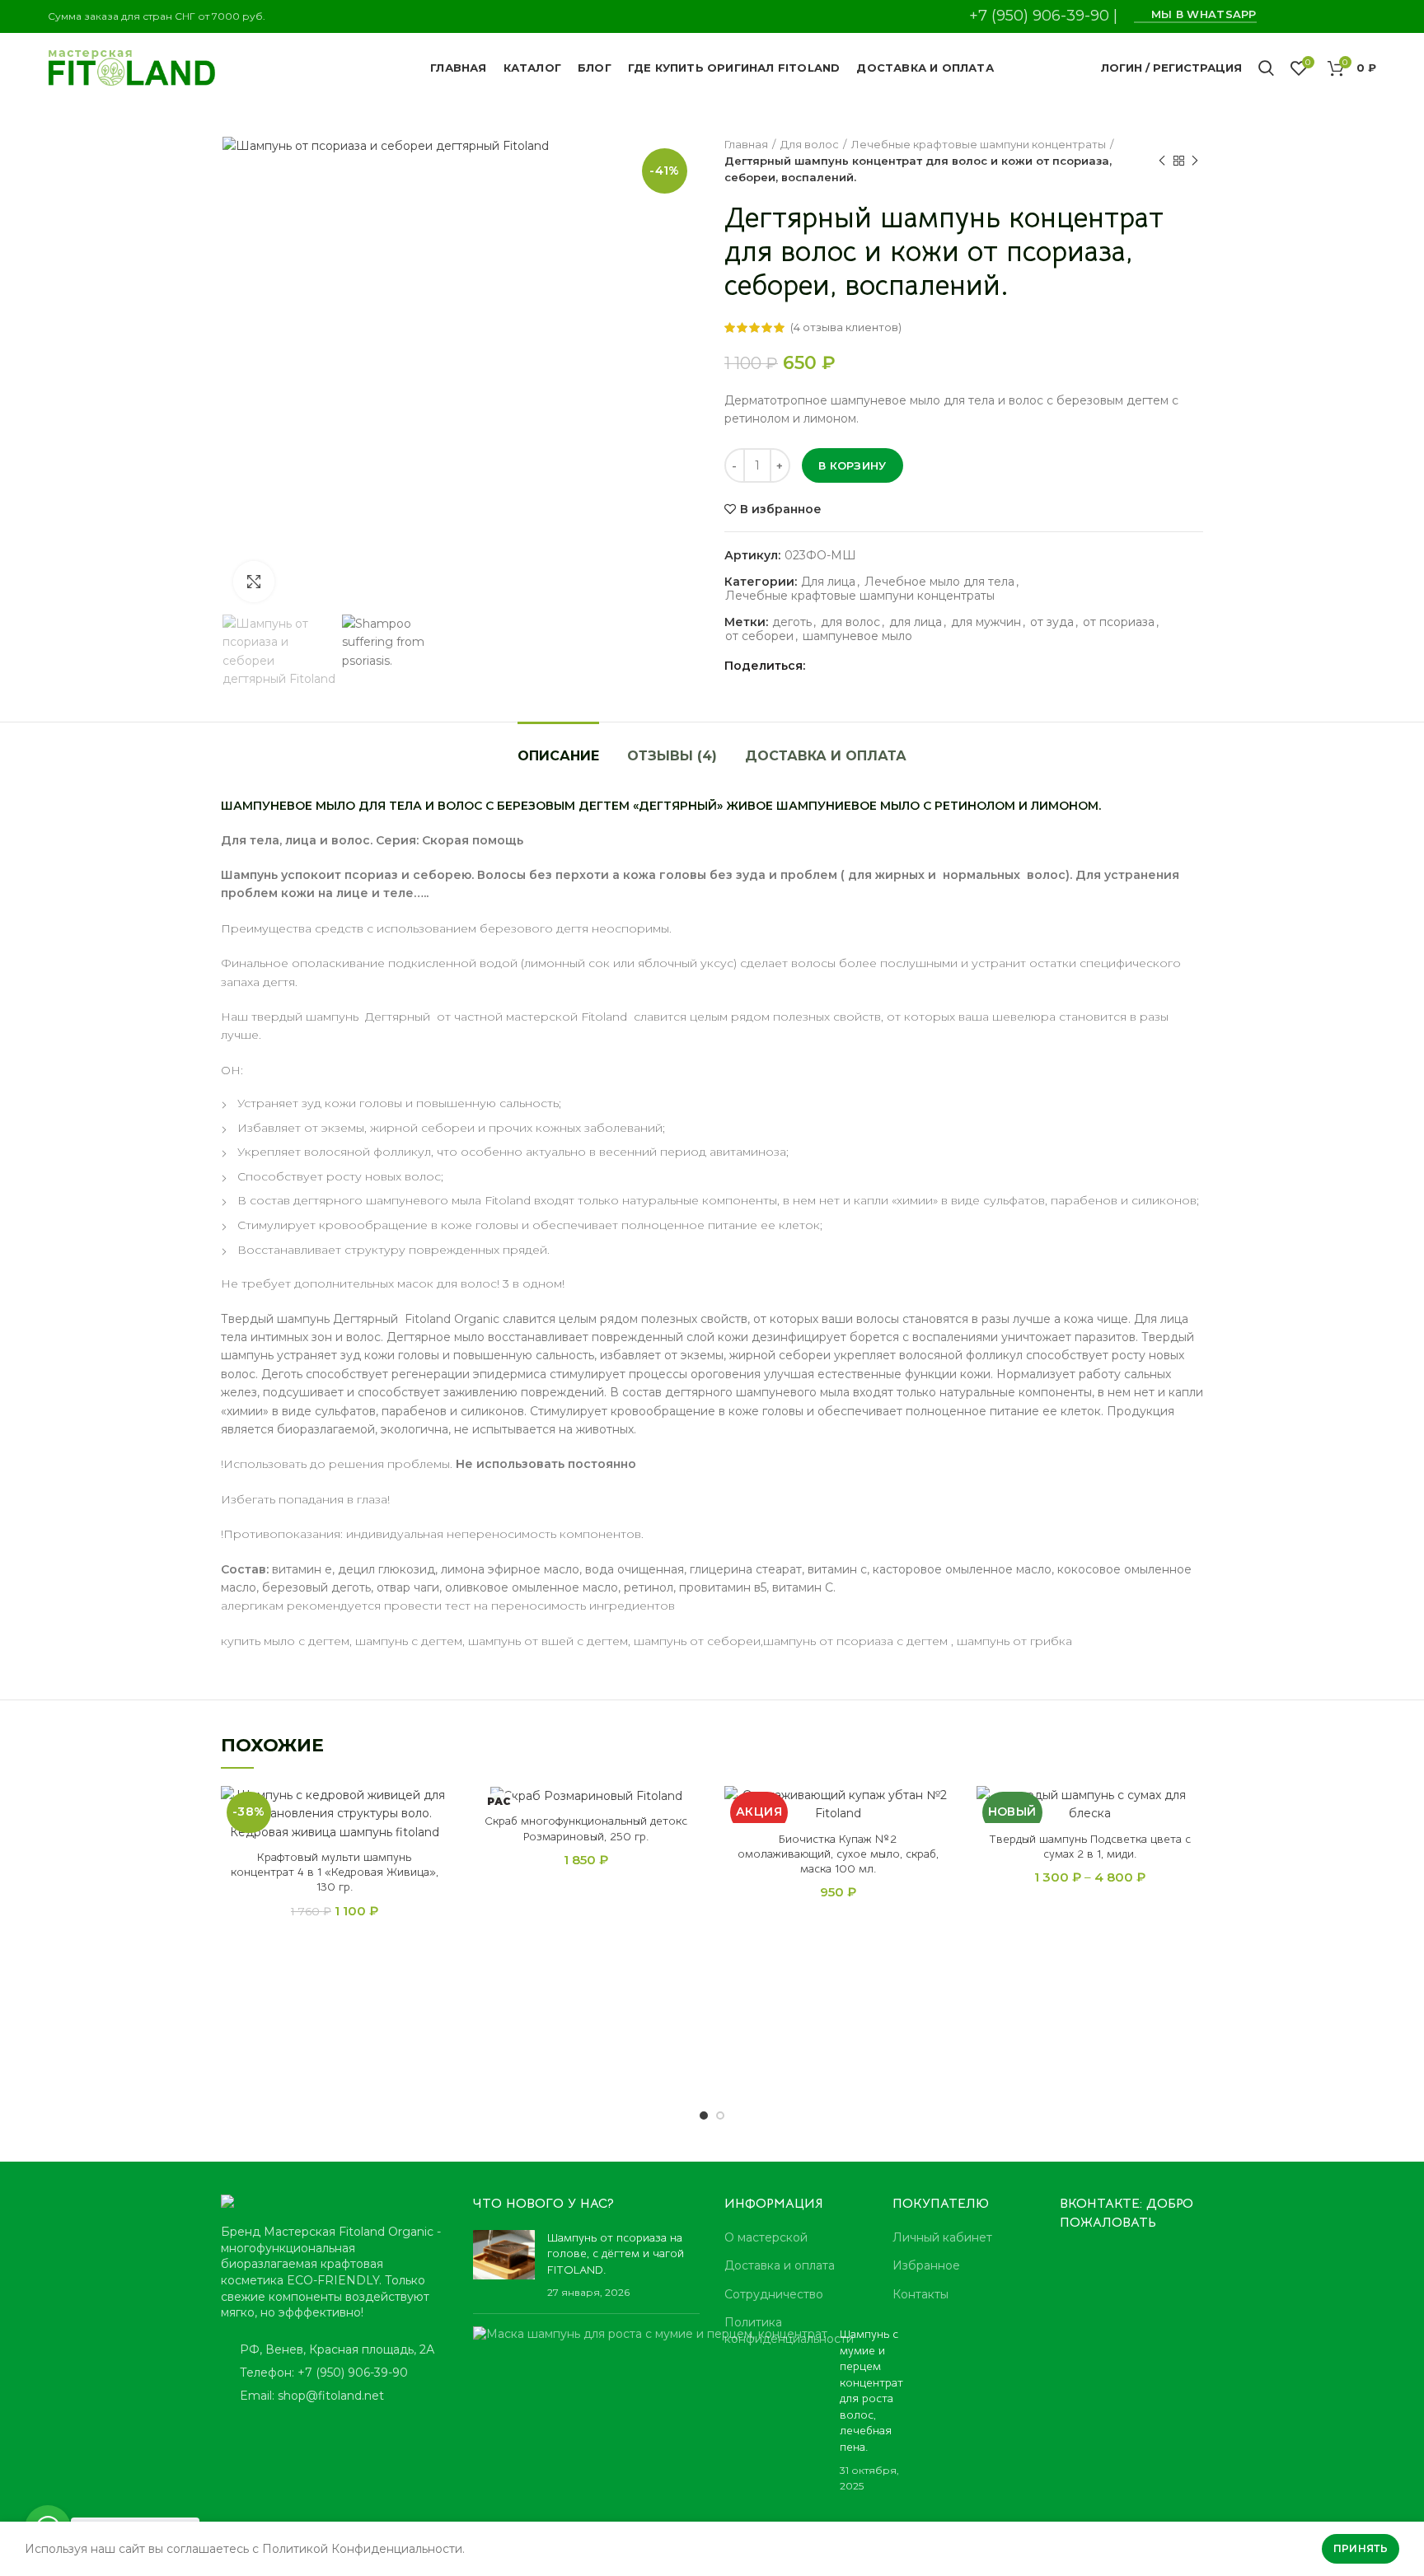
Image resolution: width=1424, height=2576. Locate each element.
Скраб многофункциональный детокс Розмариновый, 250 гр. (586, 1828)
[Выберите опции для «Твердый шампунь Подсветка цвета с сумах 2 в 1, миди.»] (1191, 1850)
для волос (850, 622)
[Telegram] (1366, 16)
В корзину (853, 465)
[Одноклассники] (1304, 16)
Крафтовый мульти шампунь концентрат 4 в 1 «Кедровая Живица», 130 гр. (335, 1872)
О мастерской (766, 2237)
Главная (746, 144)
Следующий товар (1195, 161)
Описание (558, 756)
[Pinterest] (1283, 16)
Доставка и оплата (826, 756)
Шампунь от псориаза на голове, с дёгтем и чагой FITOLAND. (616, 2253)
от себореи (759, 636)
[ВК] (1345, 16)
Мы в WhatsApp (1200, 14)
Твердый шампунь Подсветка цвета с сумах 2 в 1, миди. (1090, 1846)
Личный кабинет (942, 2237)
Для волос (810, 144)
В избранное (781, 509)
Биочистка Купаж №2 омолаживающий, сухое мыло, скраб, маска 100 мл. (838, 1854)
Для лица (828, 582)
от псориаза (1119, 622)
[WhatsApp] (1325, 16)
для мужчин (986, 622)
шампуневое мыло (857, 636)
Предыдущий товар (1162, 161)
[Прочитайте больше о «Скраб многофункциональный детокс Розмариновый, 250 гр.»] (687, 1850)
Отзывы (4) (672, 756)
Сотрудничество (774, 2294)
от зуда (1052, 622)
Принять (1361, 2548)
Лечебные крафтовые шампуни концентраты (979, 144)
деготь (792, 622)
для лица (916, 622)
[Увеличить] (254, 582)
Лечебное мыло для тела (939, 582)
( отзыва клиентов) (846, 327)
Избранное (926, 2265)
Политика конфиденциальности (789, 2331)
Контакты (920, 2294)
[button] (436, 1850)
